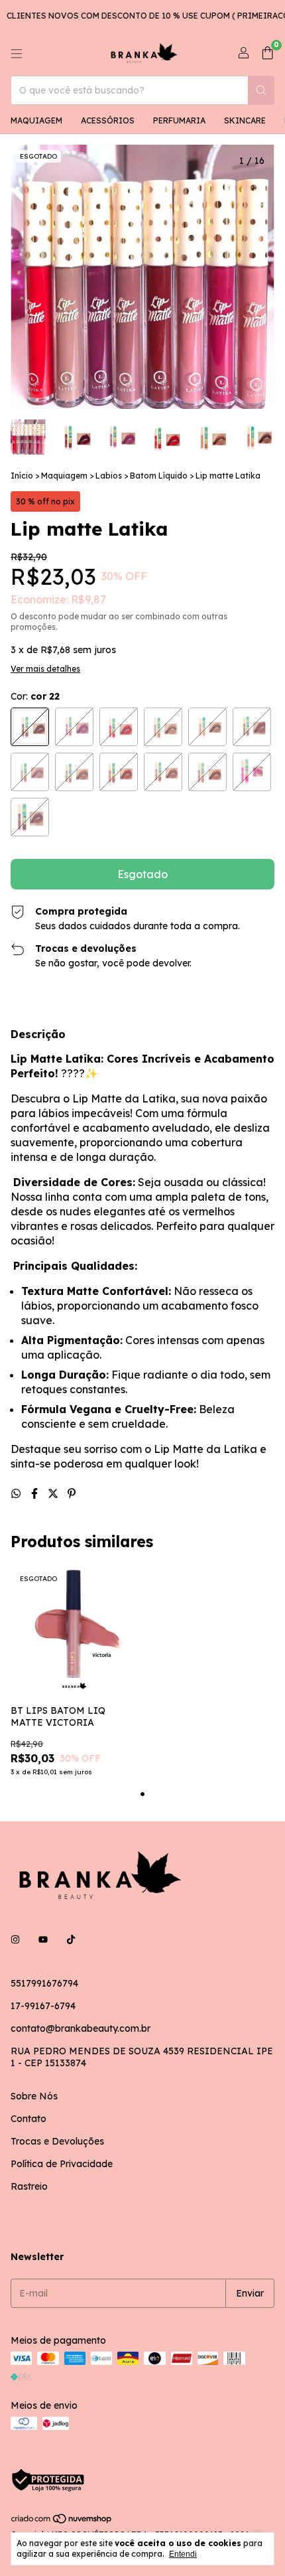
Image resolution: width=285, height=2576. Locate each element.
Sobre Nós (34, 2096)
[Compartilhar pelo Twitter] (54, 1493)
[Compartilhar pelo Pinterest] (72, 1493)
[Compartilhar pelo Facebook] (36, 1493)
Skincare (245, 120)
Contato (28, 2119)
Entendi (183, 2554)
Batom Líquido (159, 476)
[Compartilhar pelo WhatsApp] (17, 1493)
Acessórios (108, 120)
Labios (109, 476)
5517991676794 (44, 1983)
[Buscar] (261, 90)
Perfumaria (179, 120)
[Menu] (17, 54)
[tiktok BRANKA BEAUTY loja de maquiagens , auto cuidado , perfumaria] (71, 1939)
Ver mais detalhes (45, 669)
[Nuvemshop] (62, 2521)
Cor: (35, 696)
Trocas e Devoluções (57, 2141)
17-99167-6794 (43, 2006)
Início (22, 476)
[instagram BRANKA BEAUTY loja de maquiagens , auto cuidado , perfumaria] (15, 1939)
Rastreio (29, 2186)
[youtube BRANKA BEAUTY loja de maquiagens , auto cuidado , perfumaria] (43, 1939)
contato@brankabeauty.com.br (81, 2028)
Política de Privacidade (62, 2164)
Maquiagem (36, 120)
